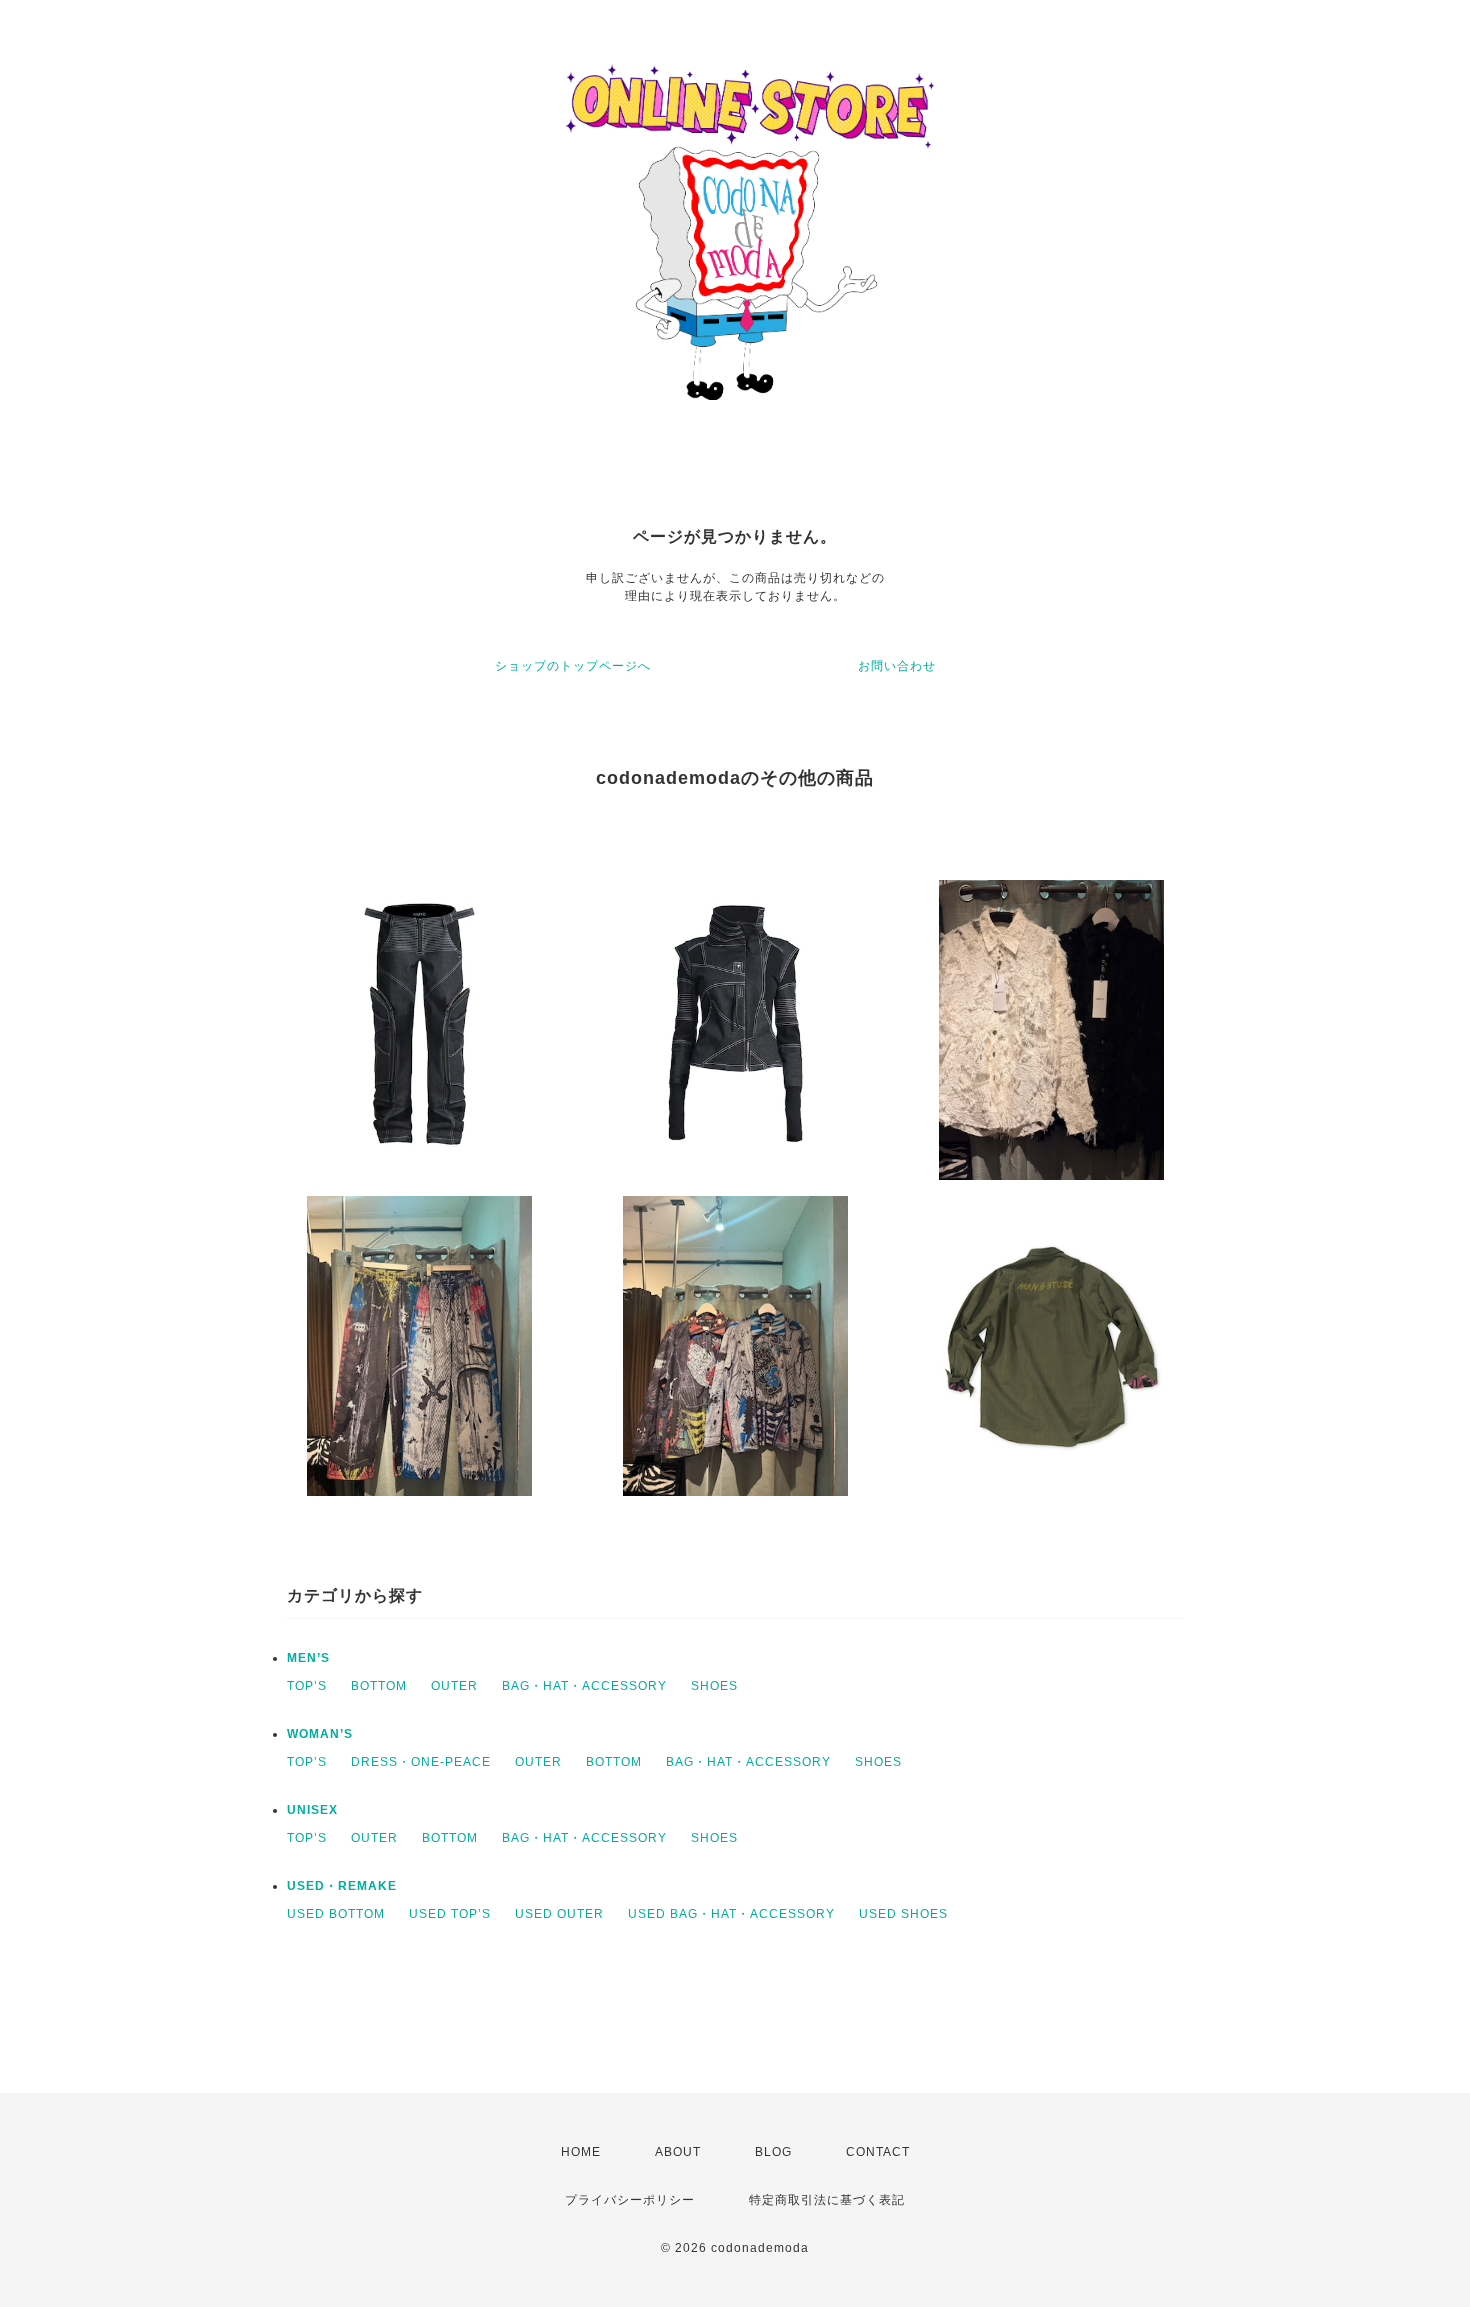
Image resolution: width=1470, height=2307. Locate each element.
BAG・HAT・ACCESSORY (584, 1686)
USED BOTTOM (336, 1914)
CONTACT (878, 2152)
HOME (581, 2152)
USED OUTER (559, 1914)
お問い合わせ (897, 666)
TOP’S (307, 1686)
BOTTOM (379, 1686)
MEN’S (308, 1658)
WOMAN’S (320, 1734)
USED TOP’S (450, 1914)
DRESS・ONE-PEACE (421, 1762)
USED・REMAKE (342, 1886)
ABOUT (678, 2152)
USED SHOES (903, 1914)
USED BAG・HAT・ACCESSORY (731, 1914)
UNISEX (312, 1810)
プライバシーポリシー (630, 2200)
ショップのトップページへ (573, 666)
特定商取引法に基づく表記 (827, 2200)
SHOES (714, 1686)
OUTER (454, 1686)
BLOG (773, 2152)
